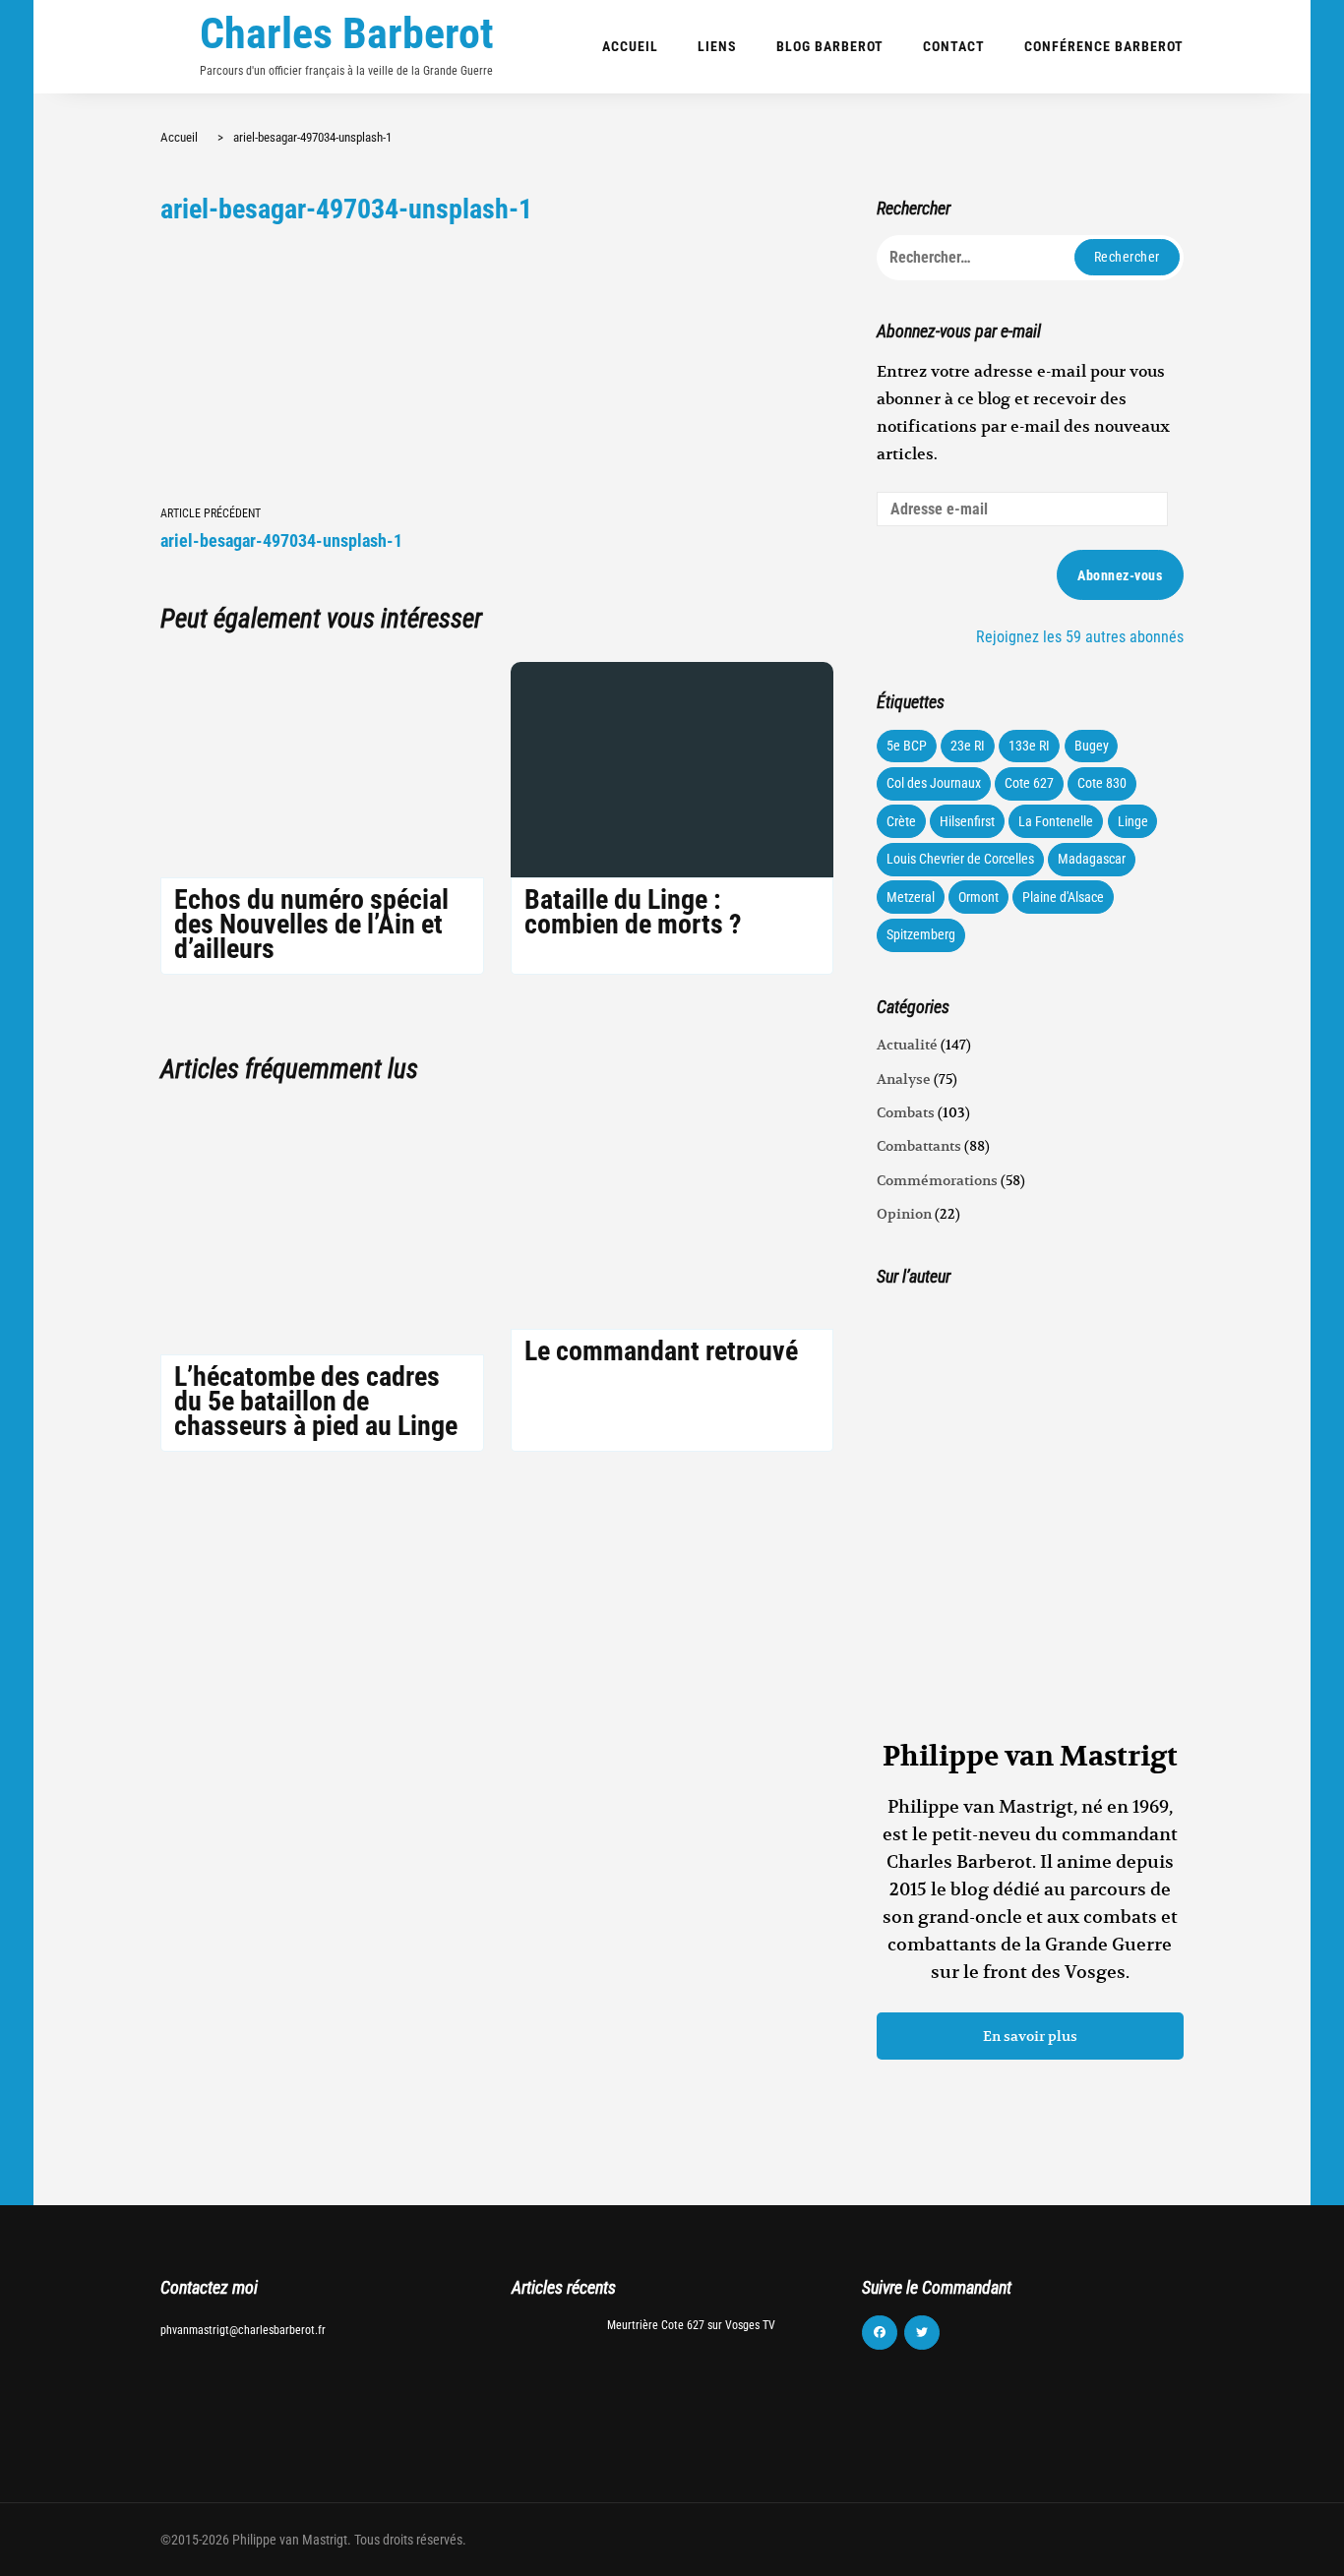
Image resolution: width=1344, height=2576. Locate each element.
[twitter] (922, 2333)
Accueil (630, 46)
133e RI (1029, 746)
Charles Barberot (347, 33)
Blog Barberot (830, 46)
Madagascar (1092, 859)
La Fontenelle (1056, 821)
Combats (906, 1112)
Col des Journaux (934, 783)
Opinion (904, 1214)
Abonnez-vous (1120, 575)
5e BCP (907, 746)
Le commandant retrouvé (661, 1351)
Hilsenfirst (967, 821)
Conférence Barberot (1104, 46)
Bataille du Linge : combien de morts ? (633, 912)
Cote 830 (1102, 783)
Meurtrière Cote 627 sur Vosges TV (691, 2325)
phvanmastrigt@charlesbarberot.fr (243, 2330)
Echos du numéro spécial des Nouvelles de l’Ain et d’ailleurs (311, 924)
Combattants (919, 1146)
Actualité (907, 1045)
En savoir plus (1030, 2036)
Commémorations (937, 1180)
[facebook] (880, 2333)
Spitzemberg (921, 934)
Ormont (978, 897)
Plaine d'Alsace (1063, 897)
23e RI (968, 746)
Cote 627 (1029, 783)
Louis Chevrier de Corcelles (960, 859)
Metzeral (911, 897)
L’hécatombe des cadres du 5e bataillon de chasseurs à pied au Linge (316, 1401)
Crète (901, 821)
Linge (1133, 821)
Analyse (904, 1079)
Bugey (1092, 746)
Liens (717, 46)
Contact (954, 46)
